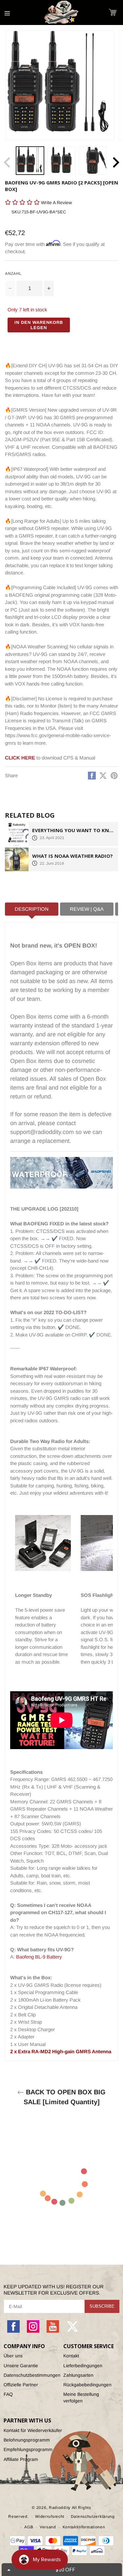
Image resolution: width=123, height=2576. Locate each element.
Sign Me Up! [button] (101, 83)
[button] (116, 34)
